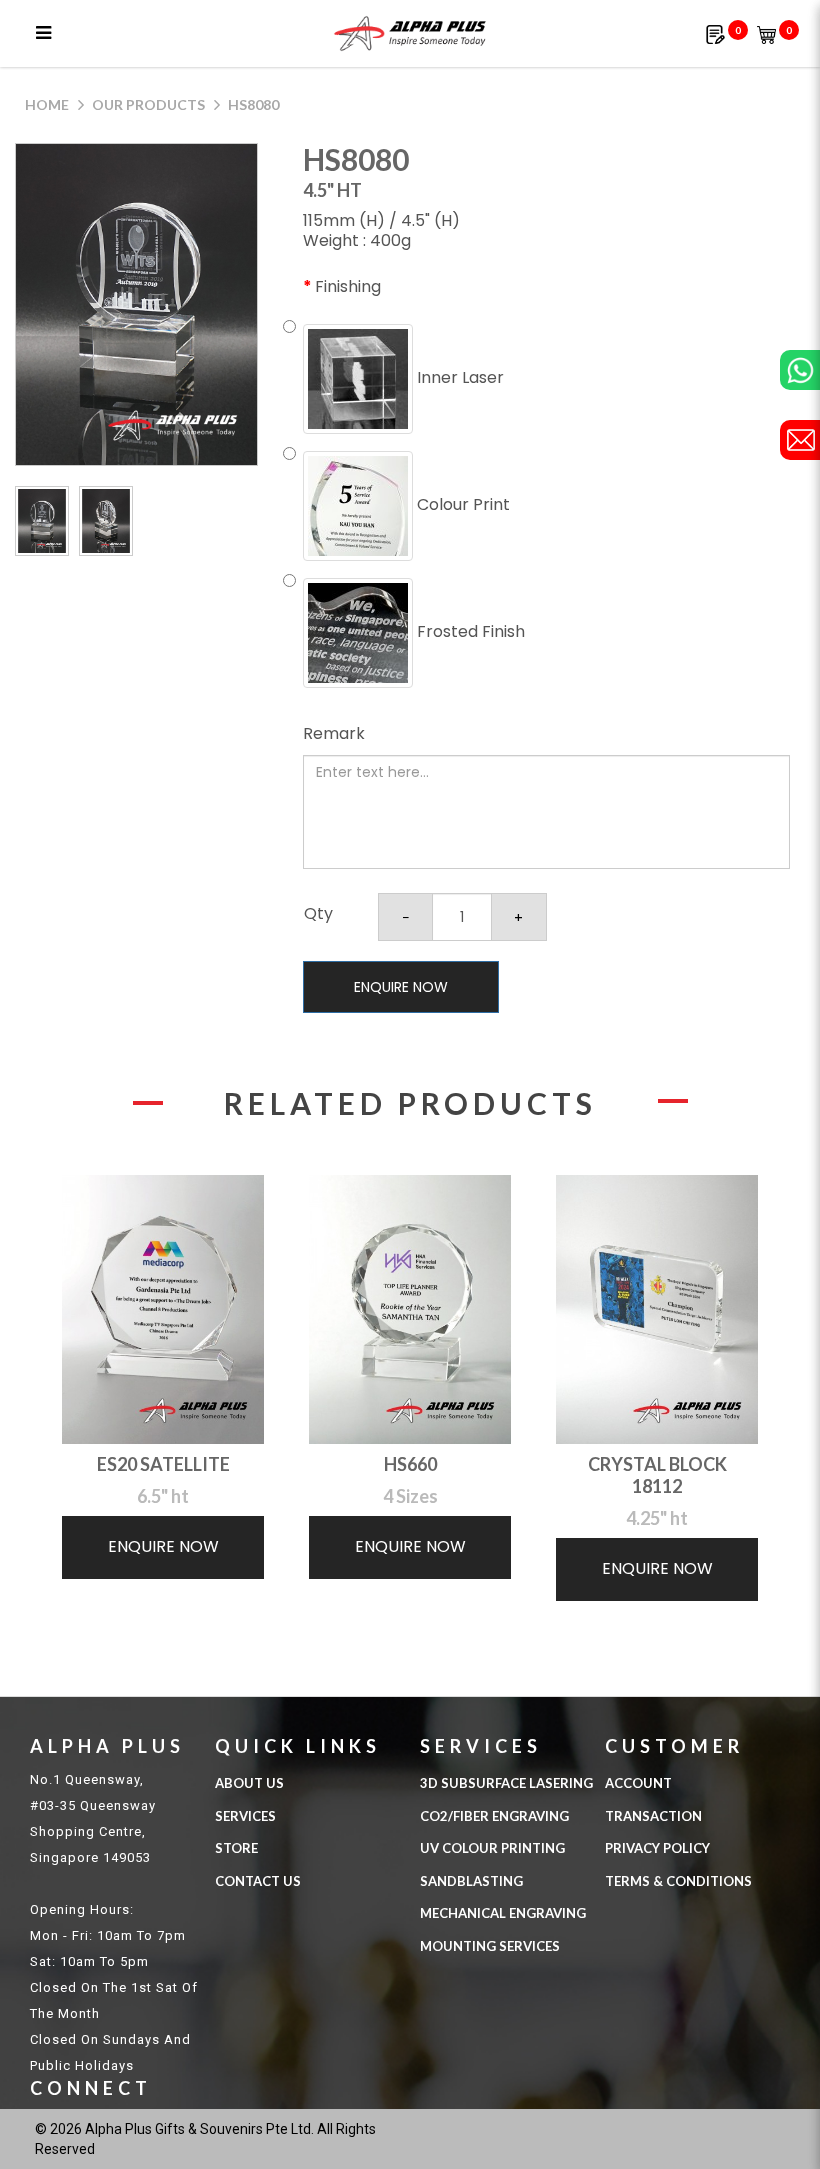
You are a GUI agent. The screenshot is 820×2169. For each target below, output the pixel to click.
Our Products (148, 104)
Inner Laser (458, 377)
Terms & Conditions (678, 1881)
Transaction (653, 1816)
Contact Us (258, 1881)
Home (47, 104)
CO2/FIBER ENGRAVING (494, 1816)
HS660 (410, 1464)
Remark (334, 733)
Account (638, 1783)
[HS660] (410, 1309)
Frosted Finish (469, 631)
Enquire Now (401, 987)
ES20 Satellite (163, 1464)
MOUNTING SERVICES (490, 1946)
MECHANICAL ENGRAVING (503, 1913)
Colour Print (461, 504)
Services (245, 1816)
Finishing (348, 286)
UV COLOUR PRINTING (492, 1848)
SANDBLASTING (471, 1881)
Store (236, 1848)
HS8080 (253, 104)
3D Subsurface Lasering (506, 1783)
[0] (715, 33)
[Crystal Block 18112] (657, 1309)
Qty (318, 913)
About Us (249, 1783)
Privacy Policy (657, 1848)
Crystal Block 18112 (657, 1475)
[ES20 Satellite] (163, 1309)
